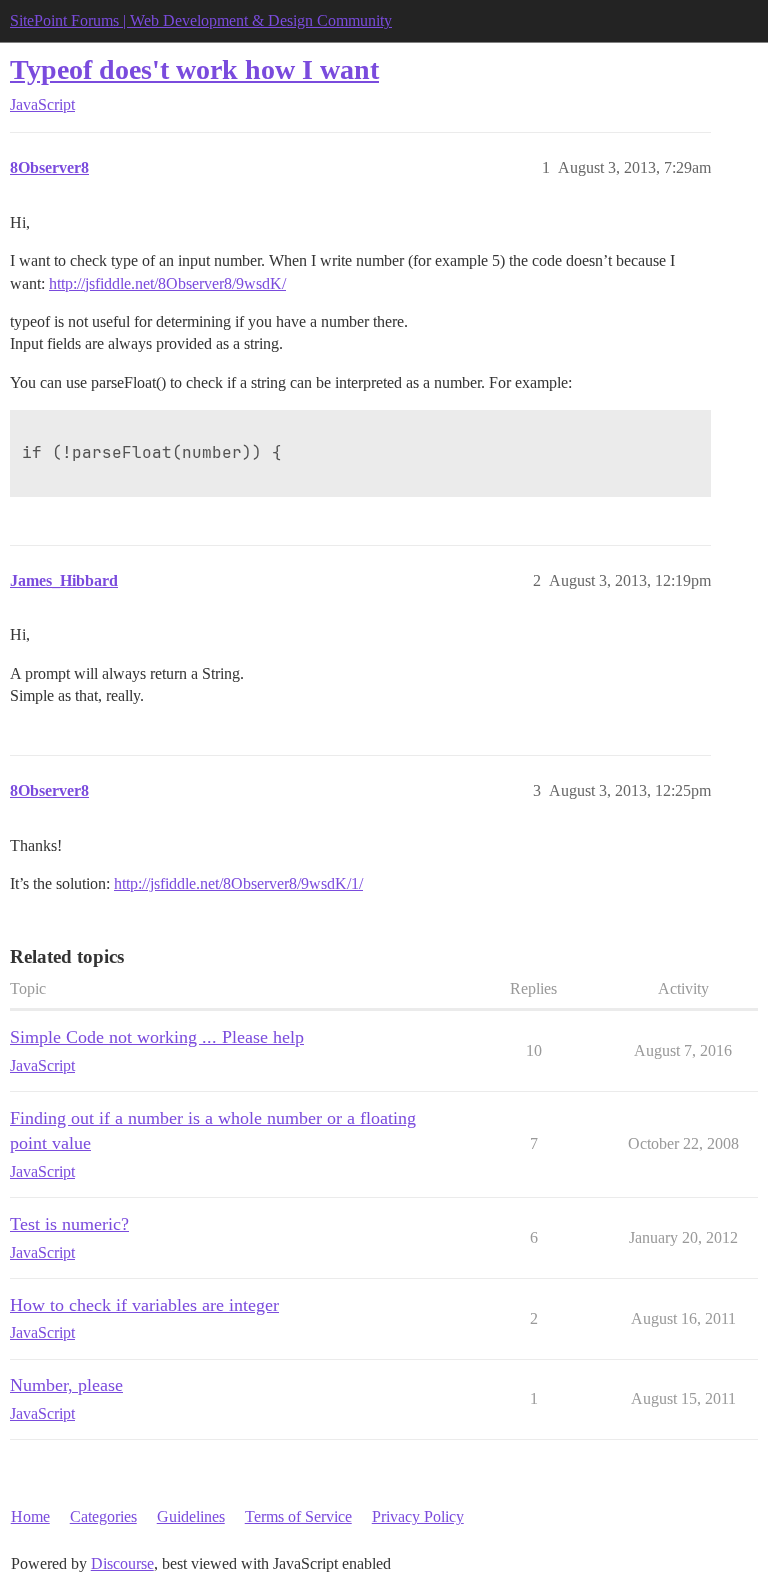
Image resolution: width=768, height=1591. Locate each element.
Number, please (66, 1385)
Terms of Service (298, 1516)
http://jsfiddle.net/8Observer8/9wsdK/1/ (238, 883)
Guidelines (191, 1516)
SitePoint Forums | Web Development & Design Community (201, 20)
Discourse (122, 1563)
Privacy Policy (418, 1516)
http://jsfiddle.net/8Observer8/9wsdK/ (167, 283)
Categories (103, 1516)
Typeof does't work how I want (194, 69)
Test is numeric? (69, 1224)
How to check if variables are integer (144, 1305)
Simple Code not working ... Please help (157, 1037)
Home (30, 1516)
